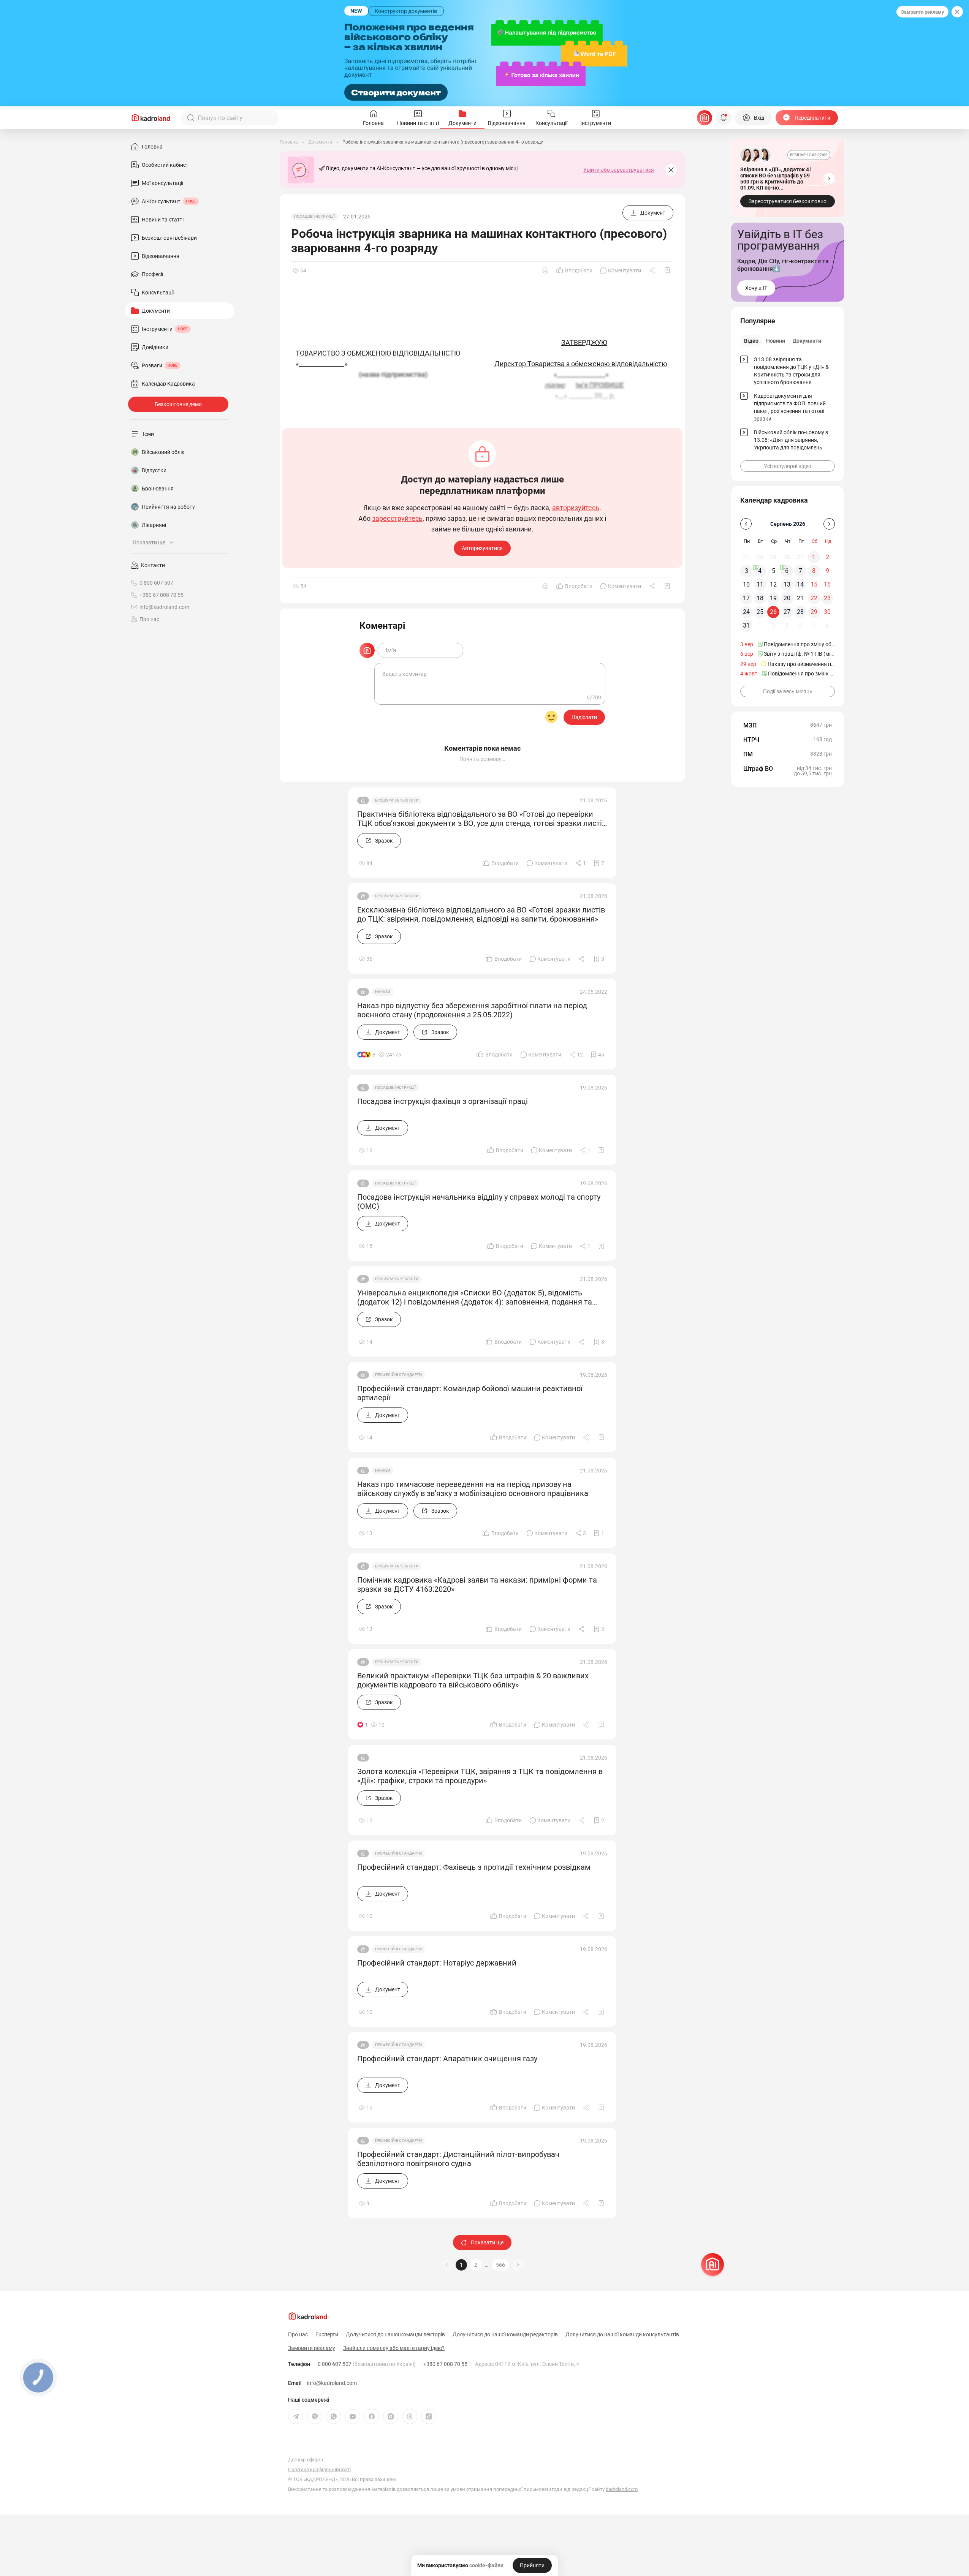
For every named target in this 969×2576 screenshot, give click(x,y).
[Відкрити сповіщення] (724, 118)
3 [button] (747, 571)
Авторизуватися (482, 548)
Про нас (149, 619)
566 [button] (500, 2265)
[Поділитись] (653, 270)
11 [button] (760, 584)
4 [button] (760, 571)
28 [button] (800, 612)
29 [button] (814, 612)
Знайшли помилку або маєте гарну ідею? (394, 2348)
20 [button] (787, 598)
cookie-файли (486, 2565)
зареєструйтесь (397, 519)
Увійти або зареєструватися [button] (619, 170)
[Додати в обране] (667, 270)
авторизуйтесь (576, 508)
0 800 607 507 (367, 2364)
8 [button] (814, 571)
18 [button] (760, 598)
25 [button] (760, 612)
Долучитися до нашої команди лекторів (395, 2334)
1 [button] (461, 2265)
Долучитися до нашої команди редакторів (505, 2334)
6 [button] (787, 571)
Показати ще (487, 2242)
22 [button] (814, 598)
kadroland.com (622, 2489)
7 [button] (800, 571)
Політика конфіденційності (319, 2469)
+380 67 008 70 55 (445, 2364)
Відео (751, 341)
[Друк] (545, 270)
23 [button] (827, 598)
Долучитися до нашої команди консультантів (622, 2334)
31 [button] (746, 625)
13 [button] (787, 584)
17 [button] (746, 598)
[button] (518, 2265)
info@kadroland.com (332, 2383)
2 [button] (476, 2265)
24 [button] (746, 612)
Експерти (327, 2334)
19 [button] (773, 598)
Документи (807, 341)
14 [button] (800, 584)
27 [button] (787, 612)
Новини (776, 341)
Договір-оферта (306, 2460)
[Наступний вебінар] (829, 179)
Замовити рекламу (922, 12)
